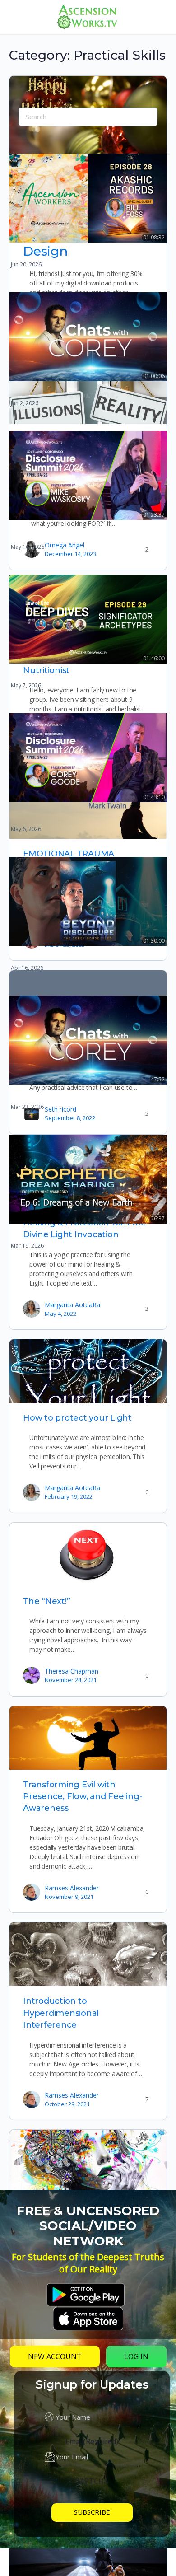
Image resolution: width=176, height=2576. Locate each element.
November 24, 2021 (71, 1680)
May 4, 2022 (60, 1314)
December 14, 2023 (70, 554)
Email (92, 2441)
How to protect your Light (77, 1418)
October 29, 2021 (67, 2104)
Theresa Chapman (72, 1671)
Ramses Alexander (72, 1888)
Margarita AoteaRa (72, 1305)
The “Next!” (46, 1601)
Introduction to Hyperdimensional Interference (61, 2013)
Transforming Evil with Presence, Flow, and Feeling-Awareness (83, 1797)
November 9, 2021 (69, 1897)
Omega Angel (65, 545)
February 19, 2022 (69, 1496)
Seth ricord (60, 1109)
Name (92, 2402)
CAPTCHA (92, 2481)
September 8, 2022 (70, 1118)
